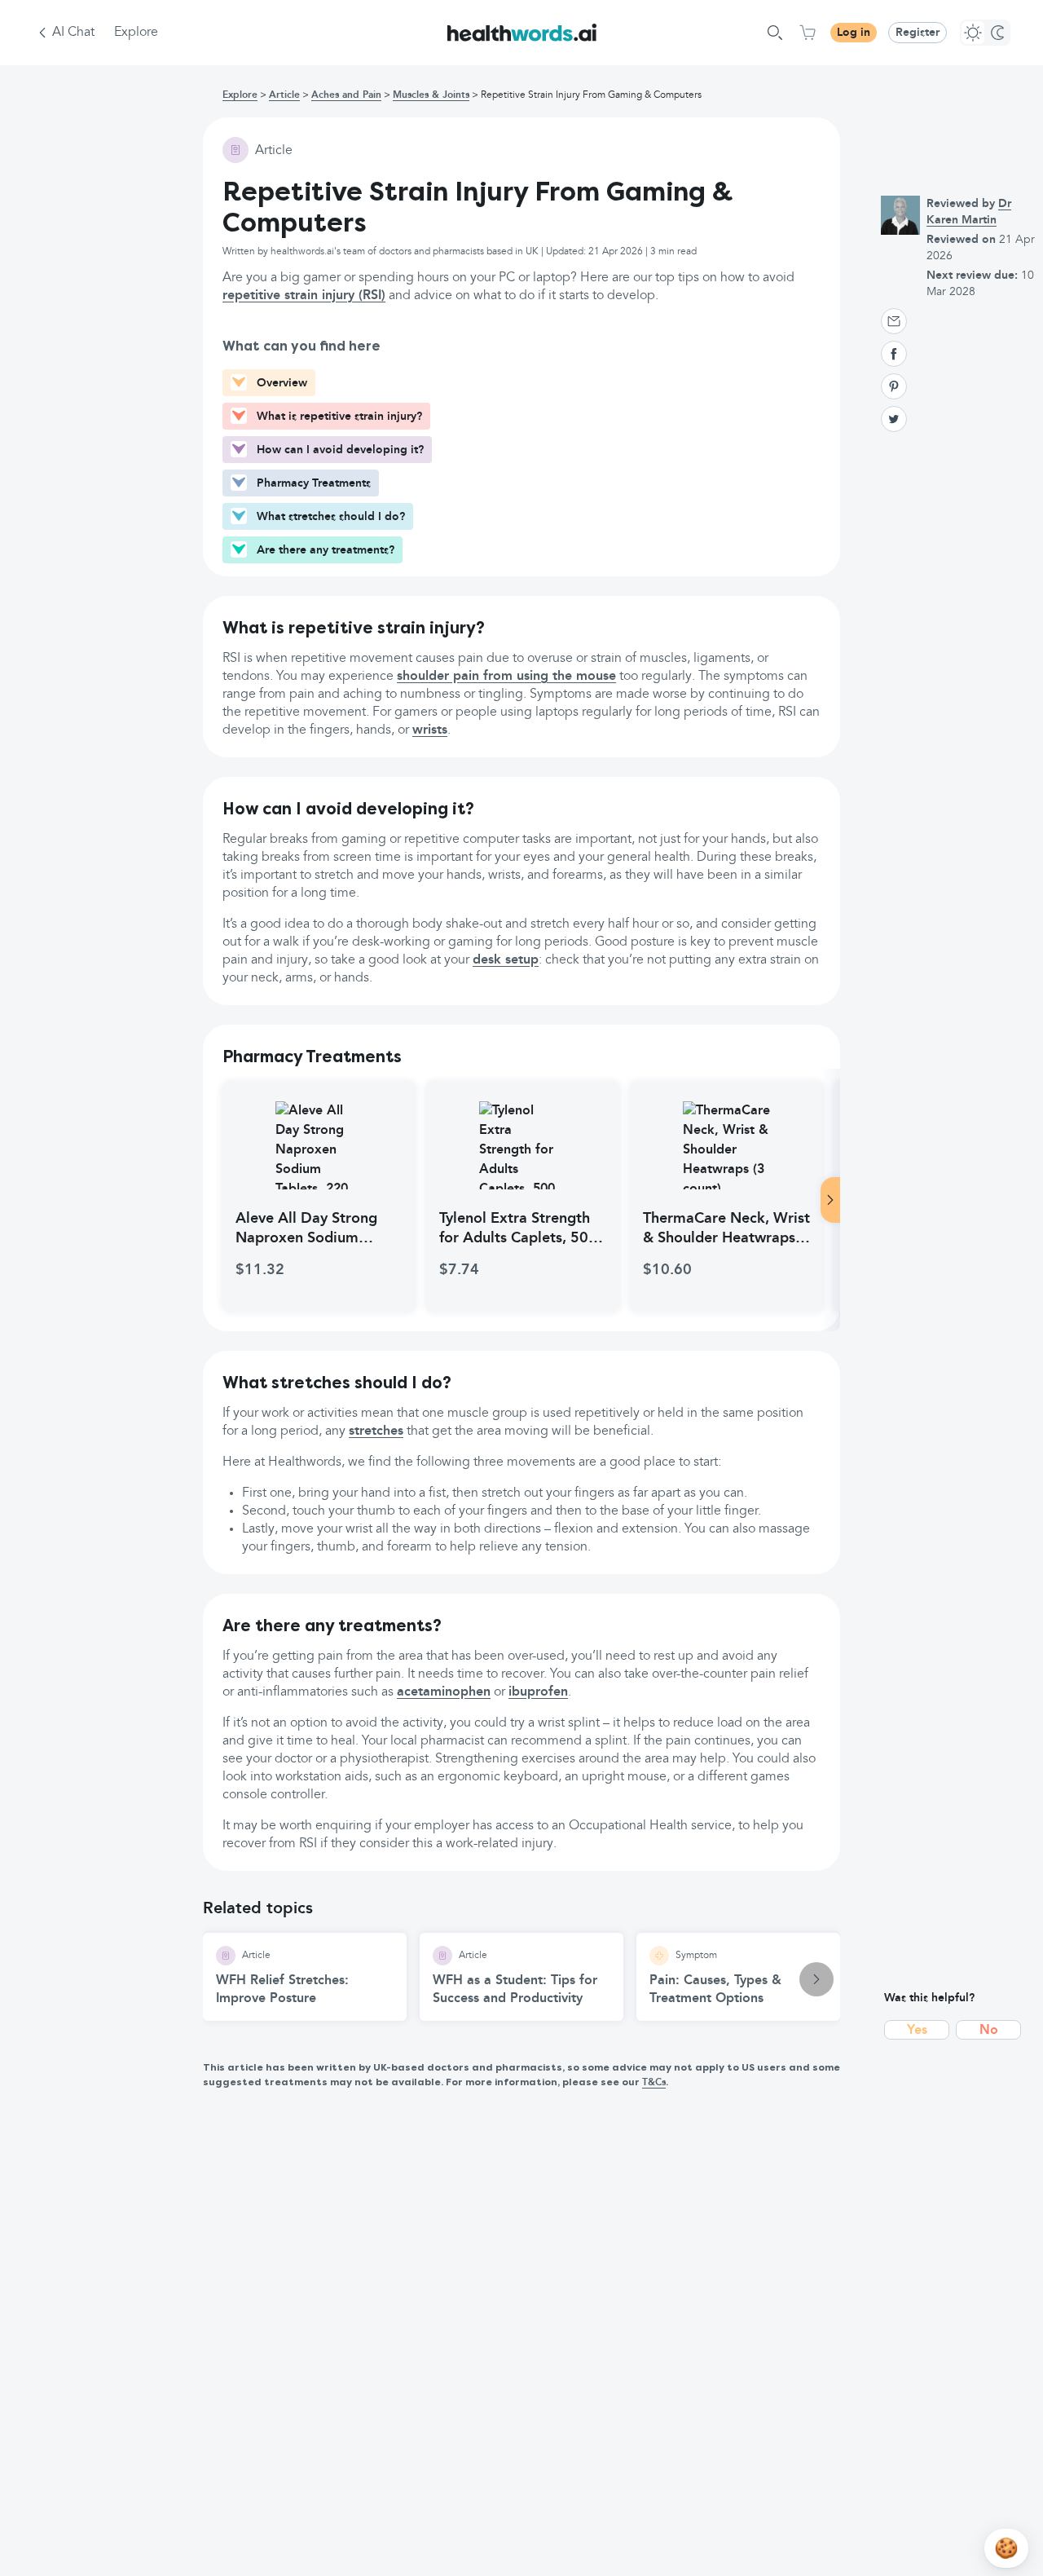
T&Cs (654, 2083)
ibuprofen (538, 1692)
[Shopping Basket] (808, 33)
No (989, 2031)
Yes (917, 2031)
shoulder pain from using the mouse (506, 677)
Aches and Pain (346, 95)
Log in (854, 33)
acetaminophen (444, 1692)
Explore (136, 33)
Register (918, 33)
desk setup (506, 960)
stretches (376, 1431)
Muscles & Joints (431, 95)
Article (284, 95)
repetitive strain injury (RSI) (304, 296)
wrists (430, 730)
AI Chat (73, 33)
